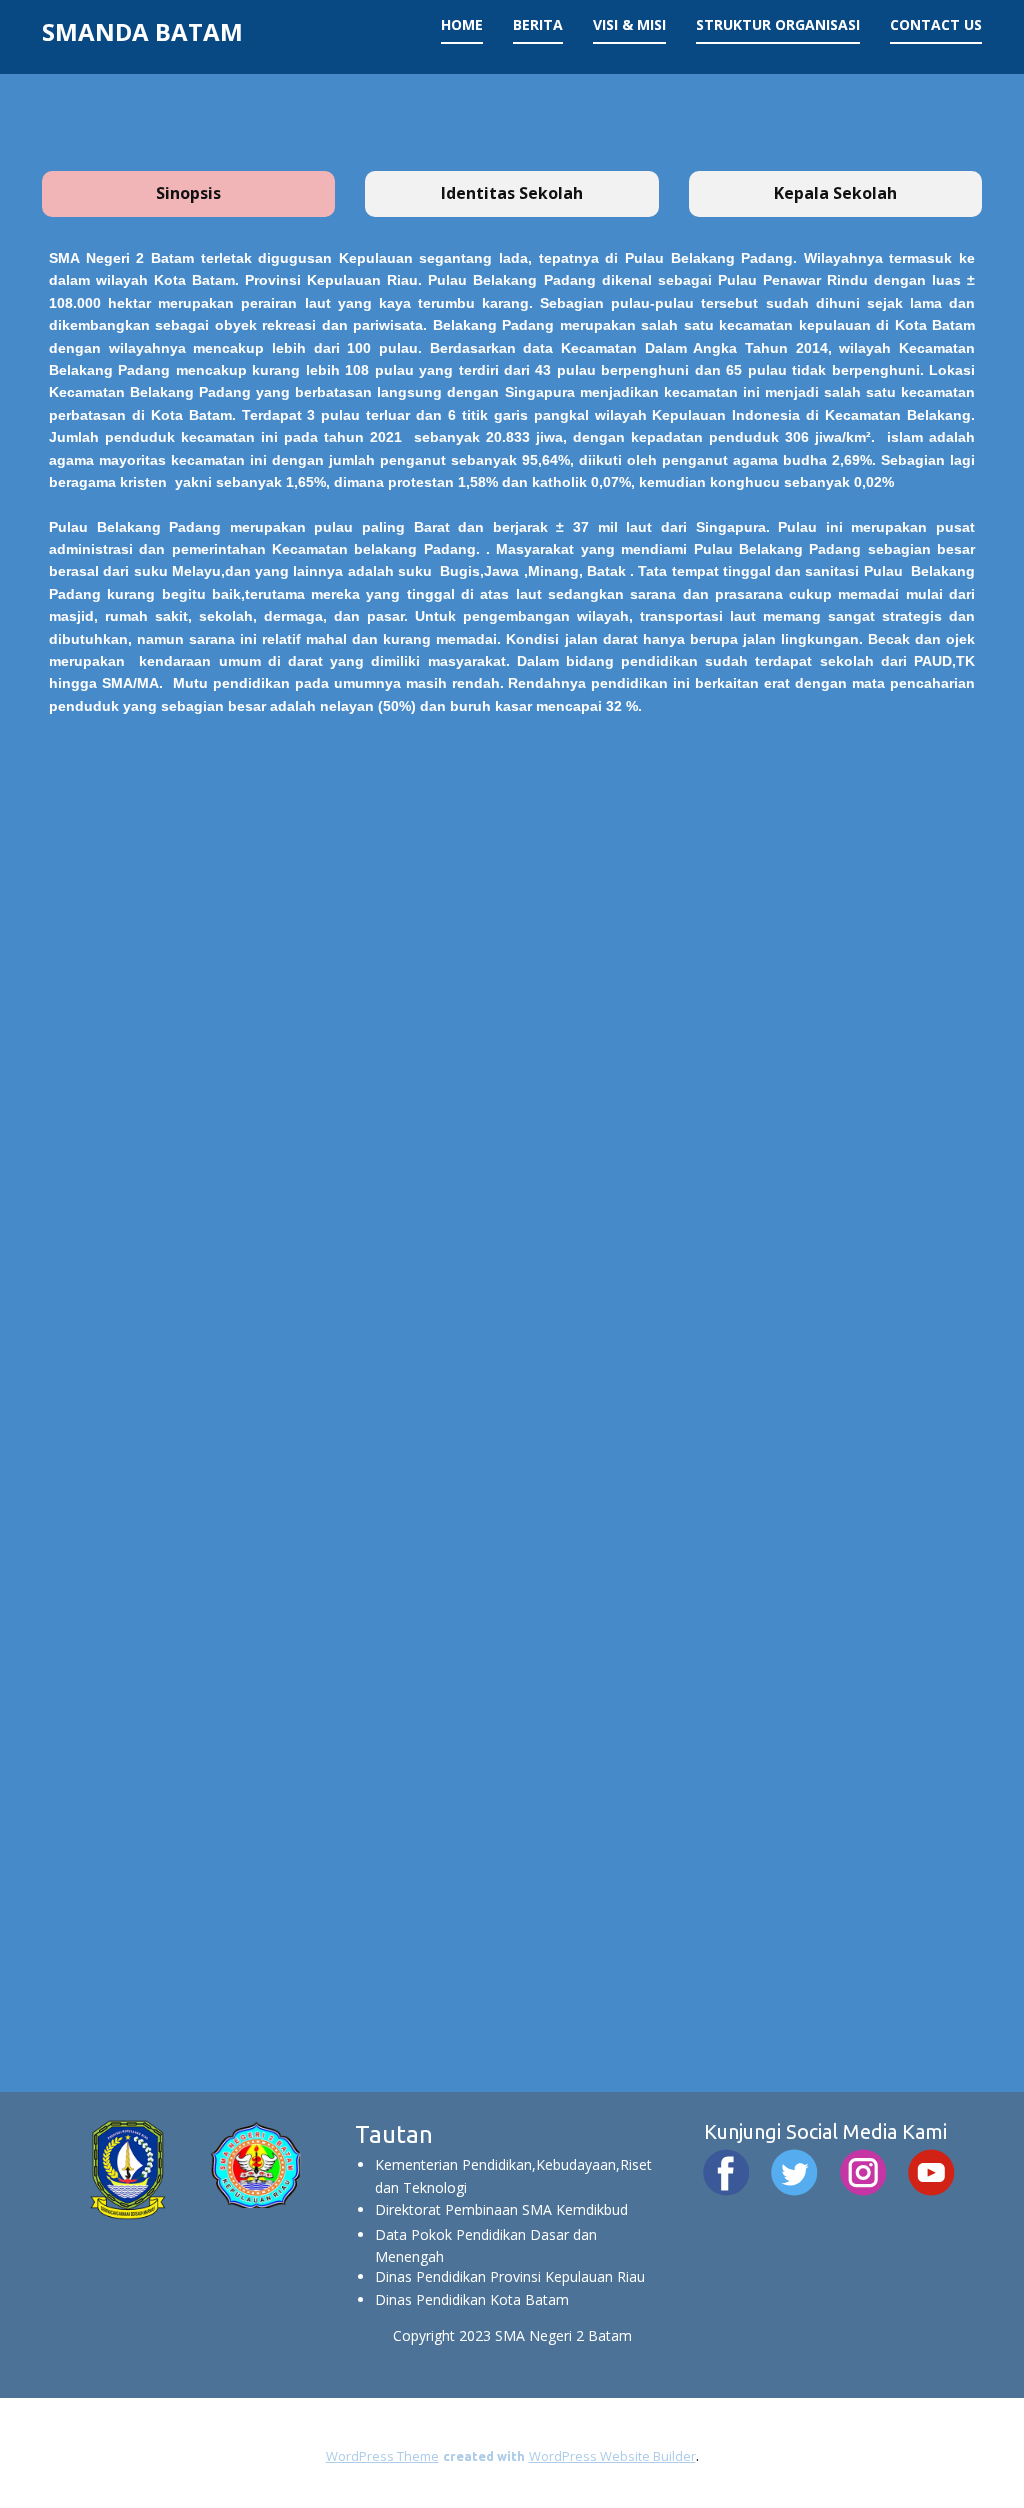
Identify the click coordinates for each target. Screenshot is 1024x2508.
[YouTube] (931, 2172)
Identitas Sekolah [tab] (512, 193)
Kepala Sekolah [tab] (835, 193)
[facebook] (726, 2172)
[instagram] (863, 2172)
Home (462, 24)
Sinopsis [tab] (188, 193)
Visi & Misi (629, 24)
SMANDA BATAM (142, 31)
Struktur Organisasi (778, 24)
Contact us (936, 24)
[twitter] (794, 2172)
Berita (538, 24)
